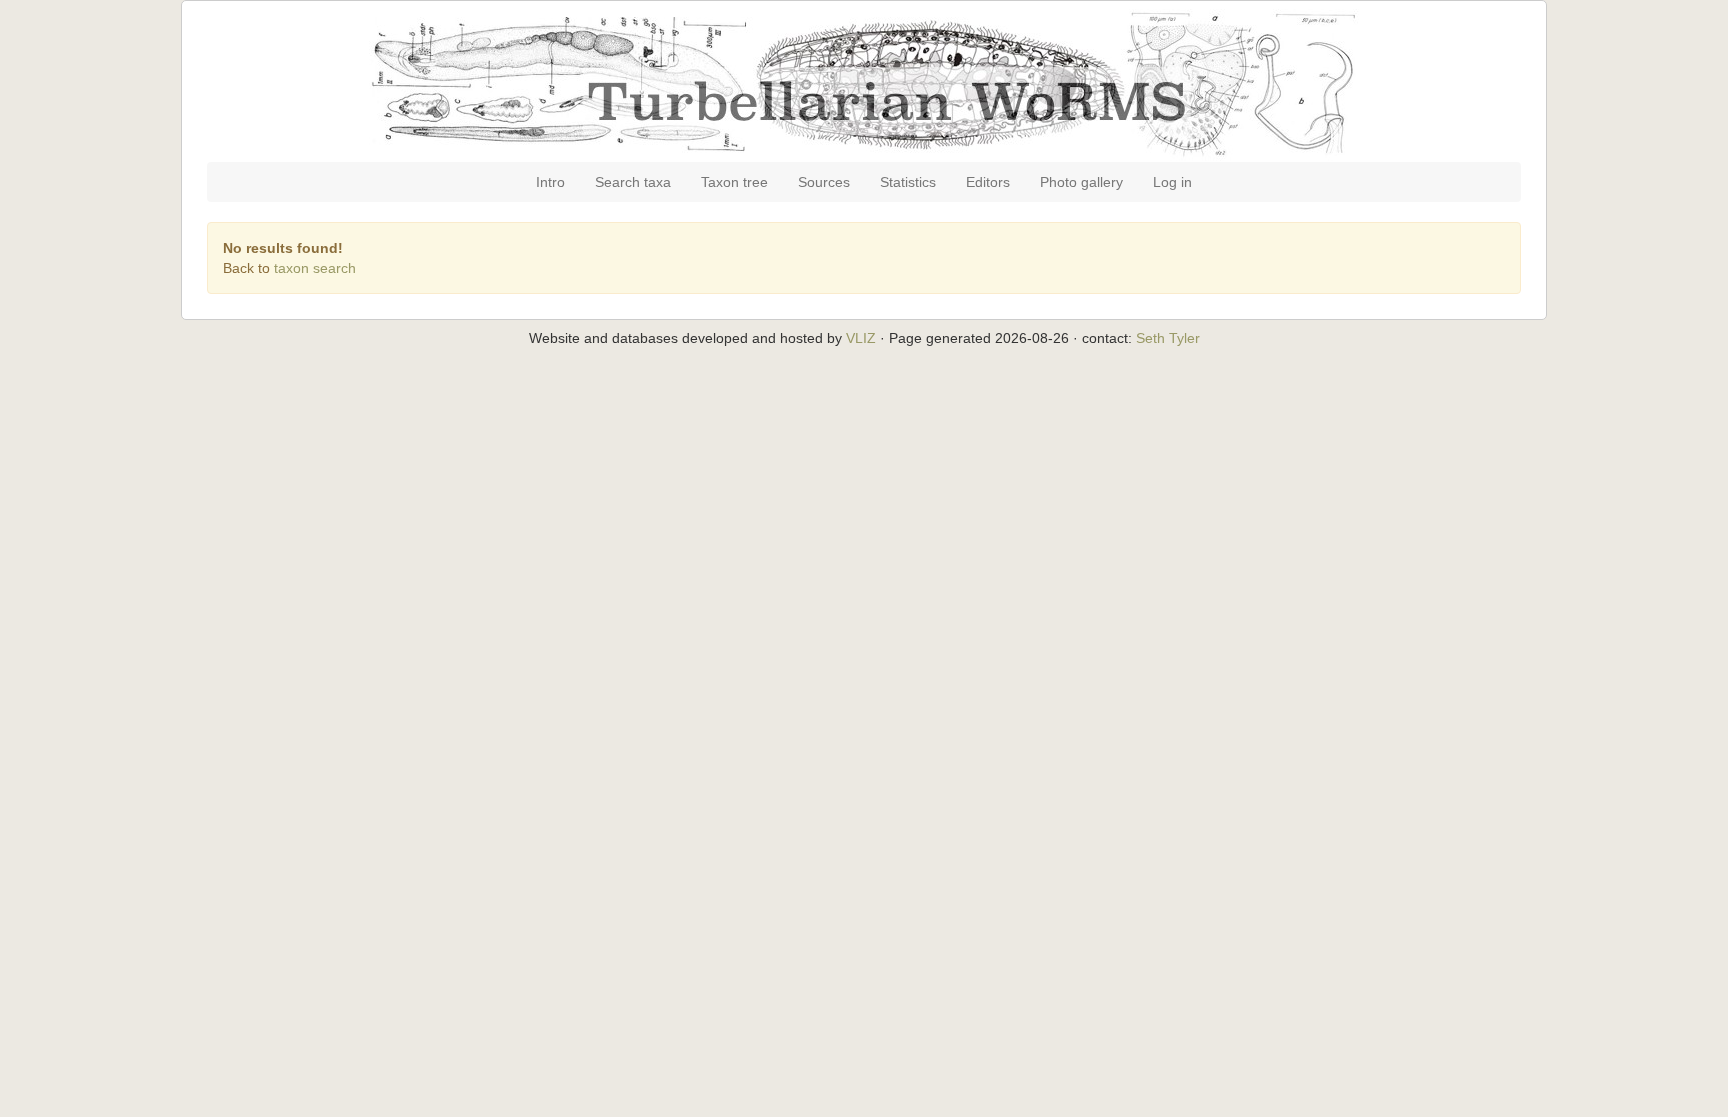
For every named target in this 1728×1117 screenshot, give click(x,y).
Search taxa (633, 182)
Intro (550, 182)
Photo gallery (1081, 182)
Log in (1172, 182)
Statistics (908, 182)
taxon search (315, 268)
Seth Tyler (1168, 338)
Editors (988, 182)
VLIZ (861, 338)
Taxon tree (734, 182)
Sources (824, 182)
